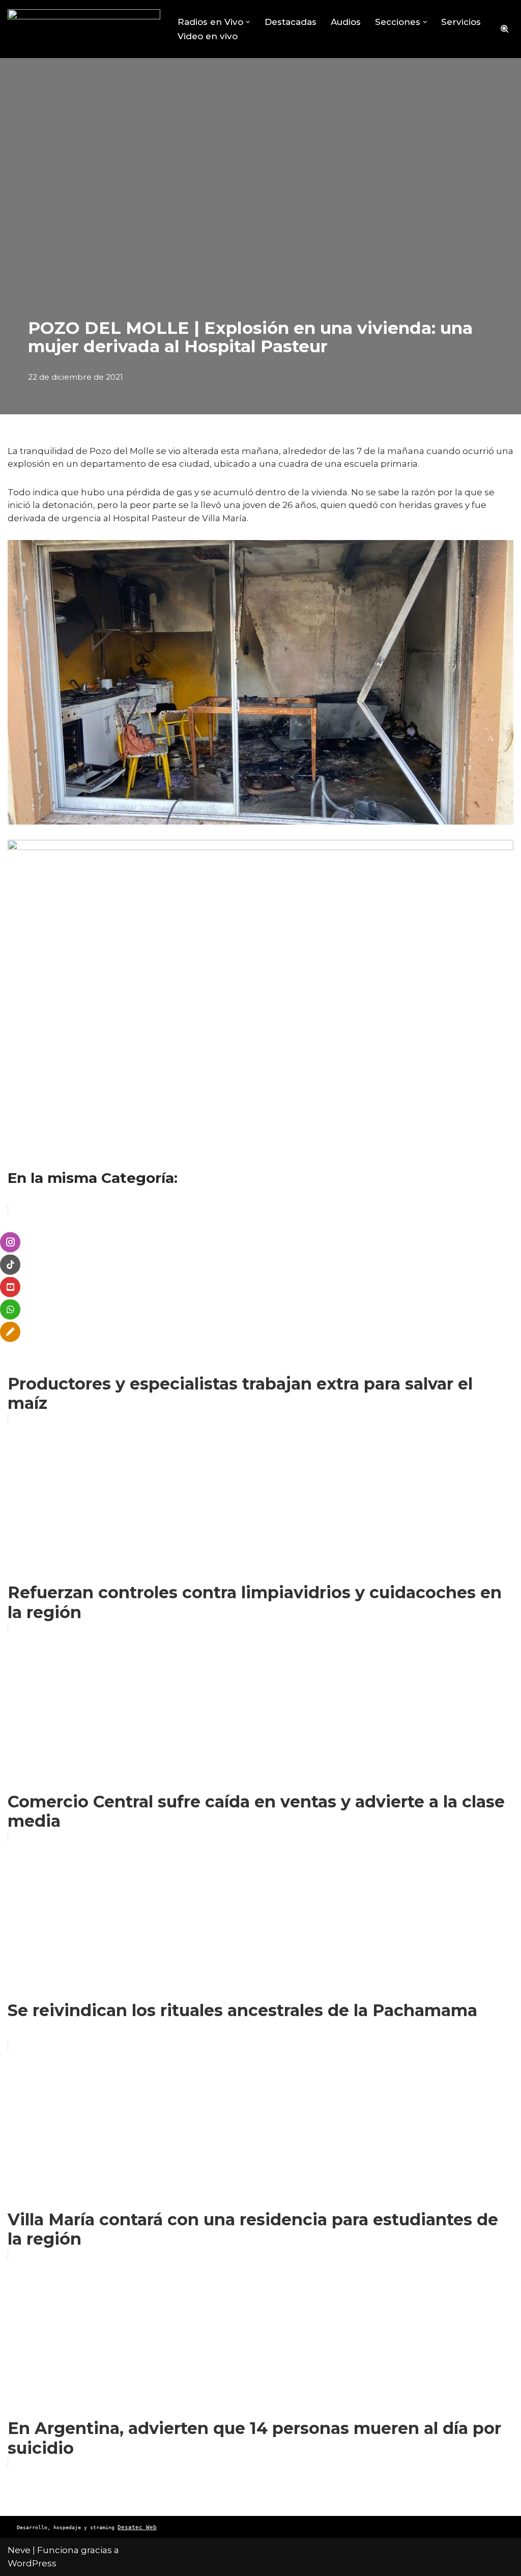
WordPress (32, 2563)
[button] (248, 22)
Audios (346, 22)
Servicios (461, 22)
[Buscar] (504, 29)
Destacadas (291, 22)
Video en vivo (208, 36)
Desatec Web (137, 2527)
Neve (19, 2550)
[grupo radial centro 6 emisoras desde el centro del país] (84, 29)
